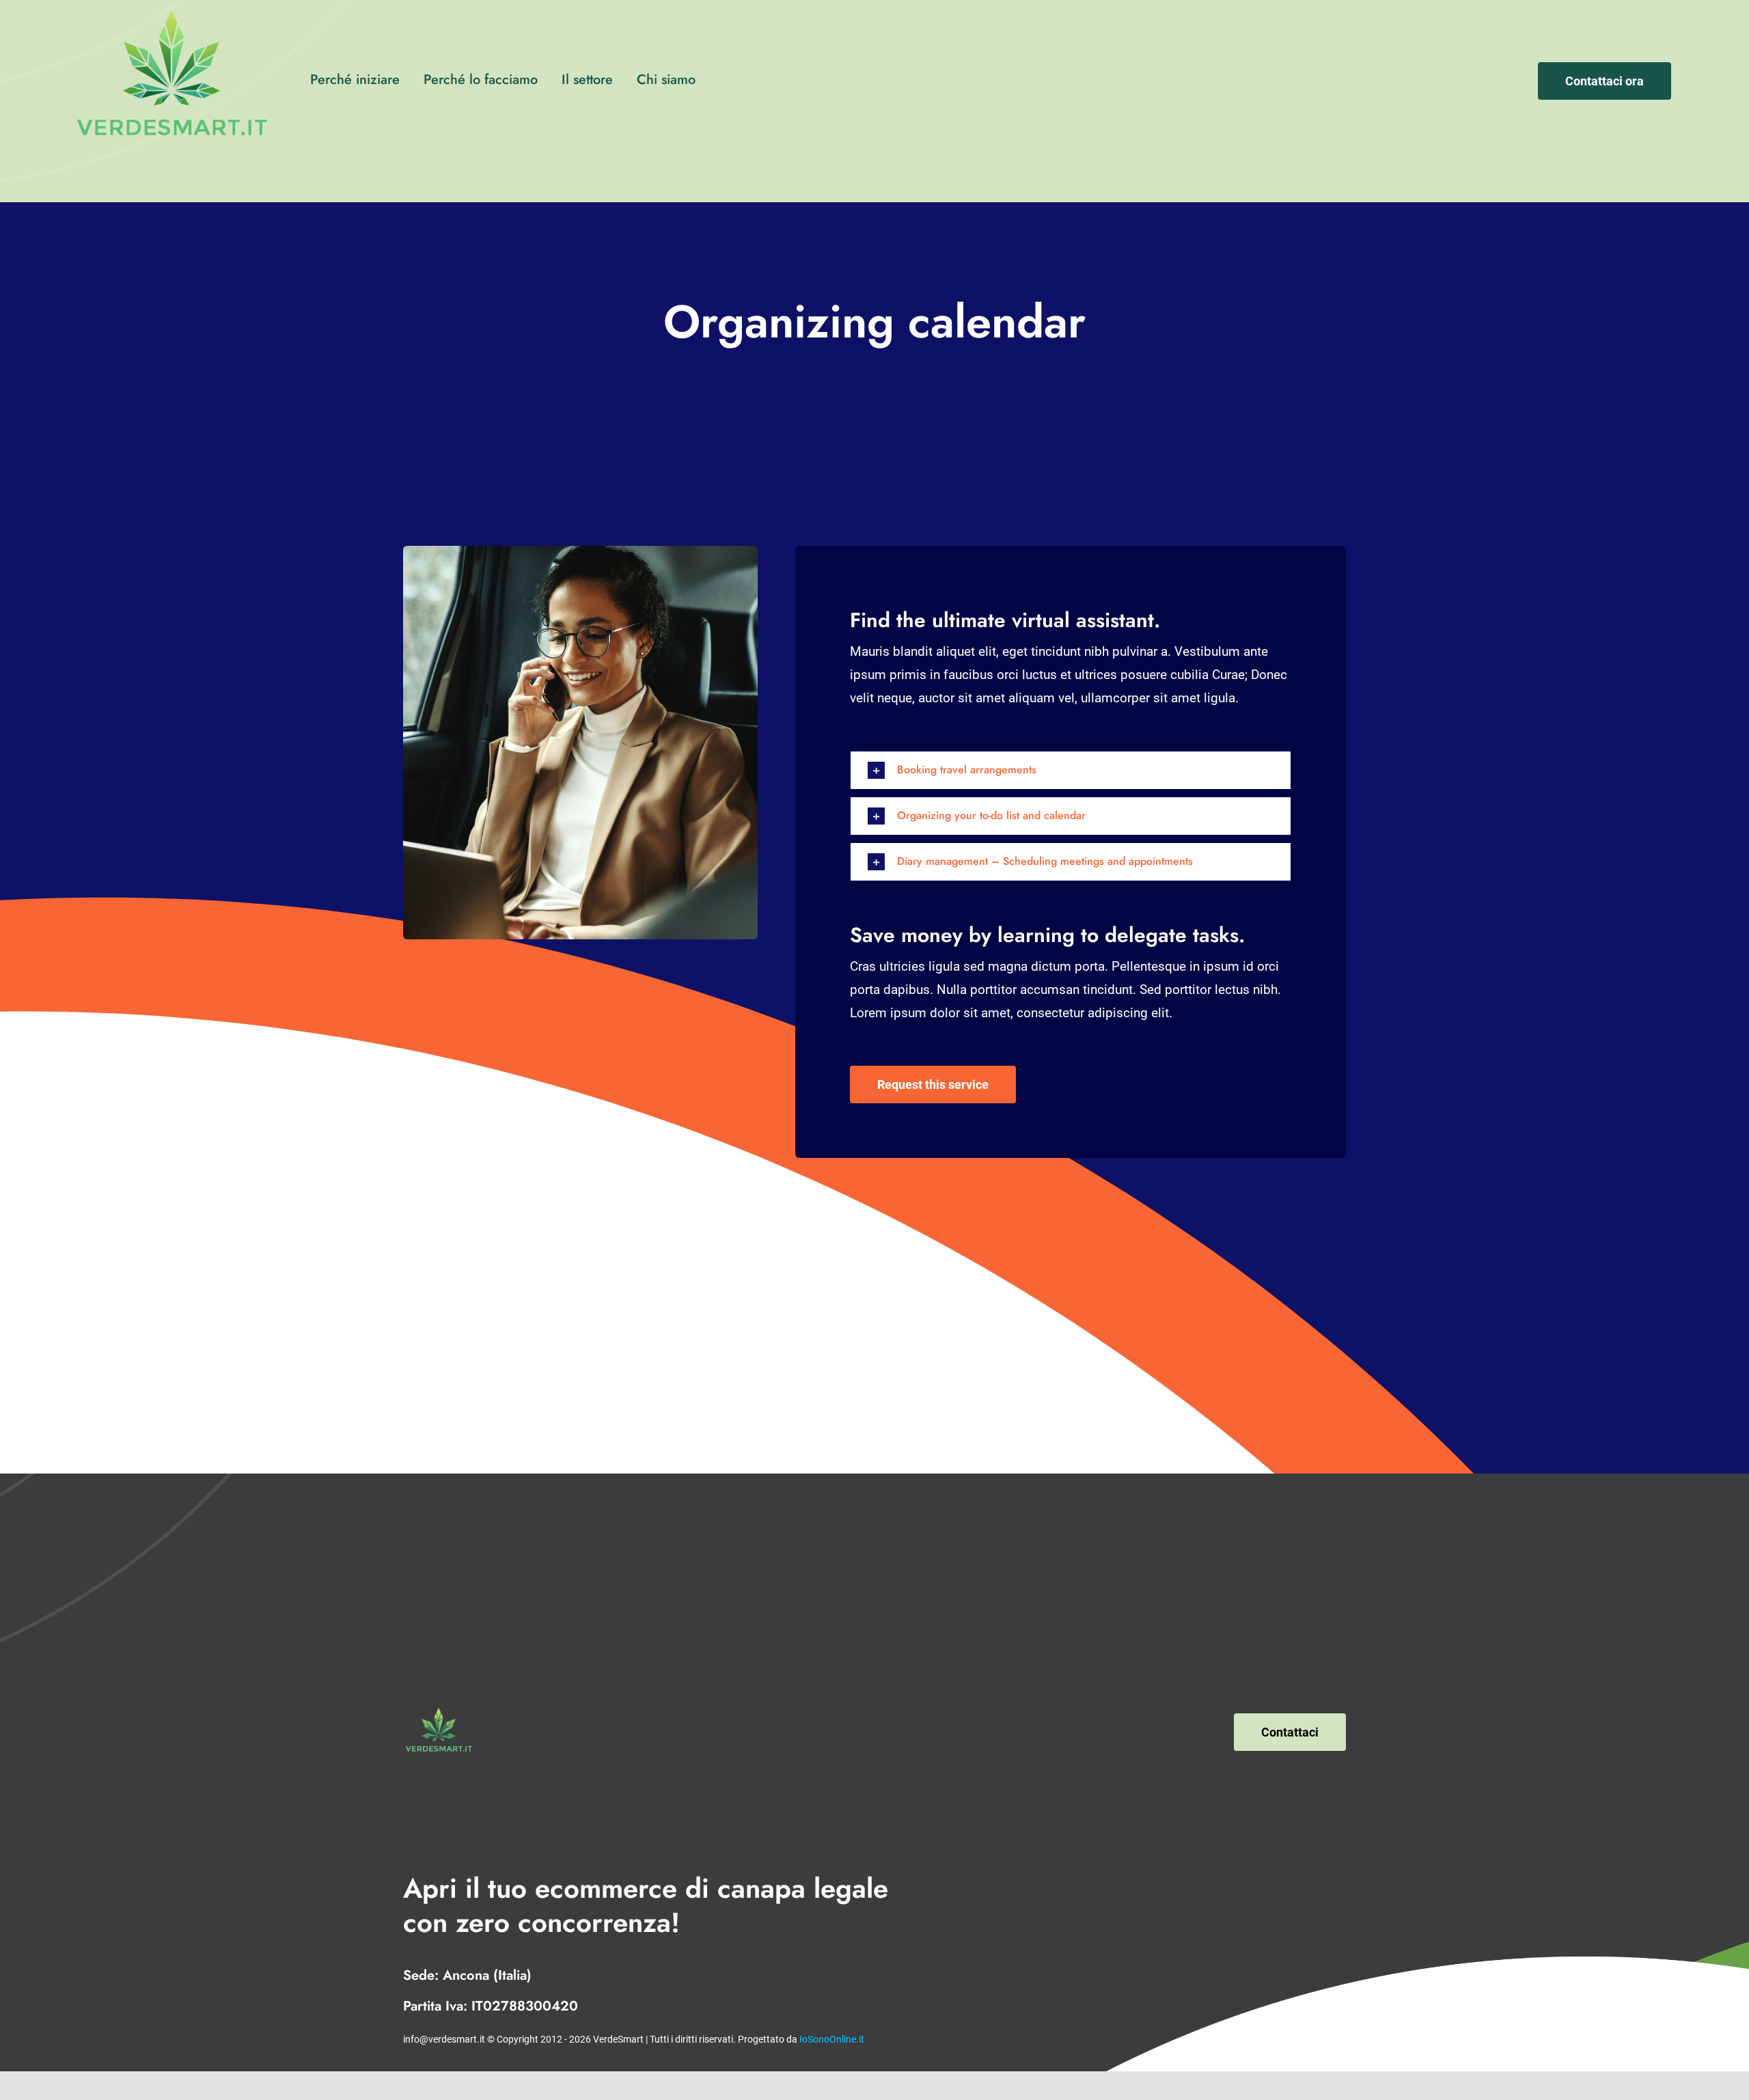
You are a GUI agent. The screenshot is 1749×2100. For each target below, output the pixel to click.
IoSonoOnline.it (832, 2039)
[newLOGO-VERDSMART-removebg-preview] (438, 1711)
